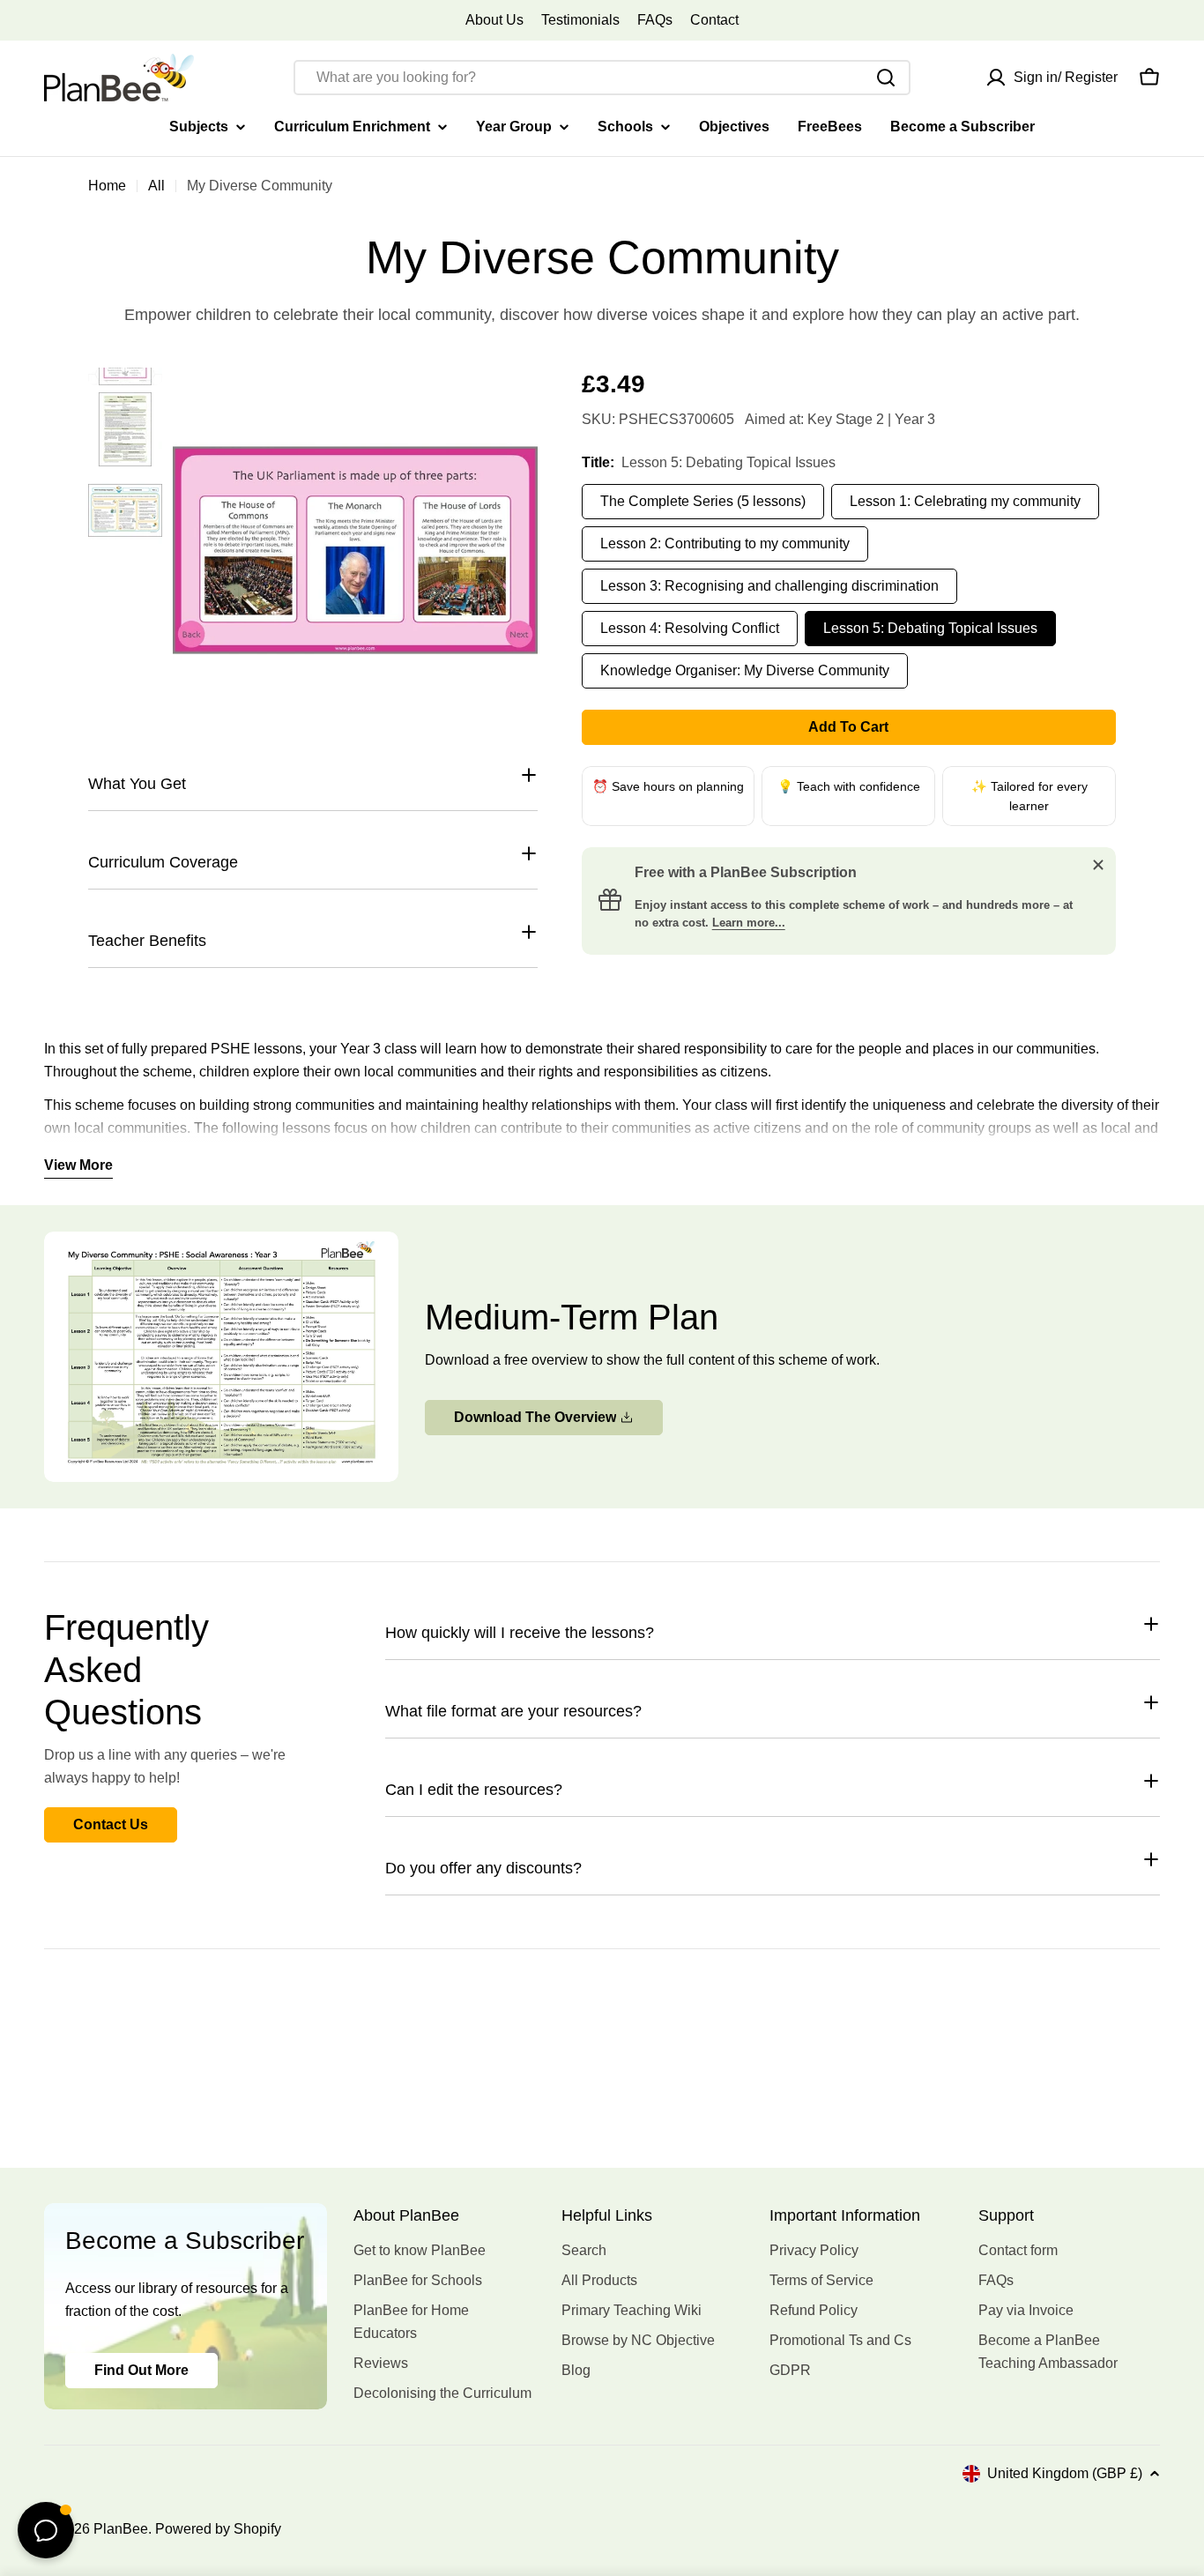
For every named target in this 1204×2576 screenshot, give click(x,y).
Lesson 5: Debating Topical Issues (930, 628)
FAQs (655, 20)
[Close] (1098, 865)
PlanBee (121, 2529)
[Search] (886, 78)
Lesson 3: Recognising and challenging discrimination (769, 586)
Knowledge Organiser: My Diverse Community (745, 670)
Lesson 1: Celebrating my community (965, 501)
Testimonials (580, 20)
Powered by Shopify (218, 2529)
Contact (714, 20)
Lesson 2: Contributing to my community (725, 543)
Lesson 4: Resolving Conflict (690, 628)
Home (107, 186)
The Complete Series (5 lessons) (703, 501)
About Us (494, 20)
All (156, 186)
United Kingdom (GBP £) (1065, 2473)
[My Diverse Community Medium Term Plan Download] (221, 1243)
